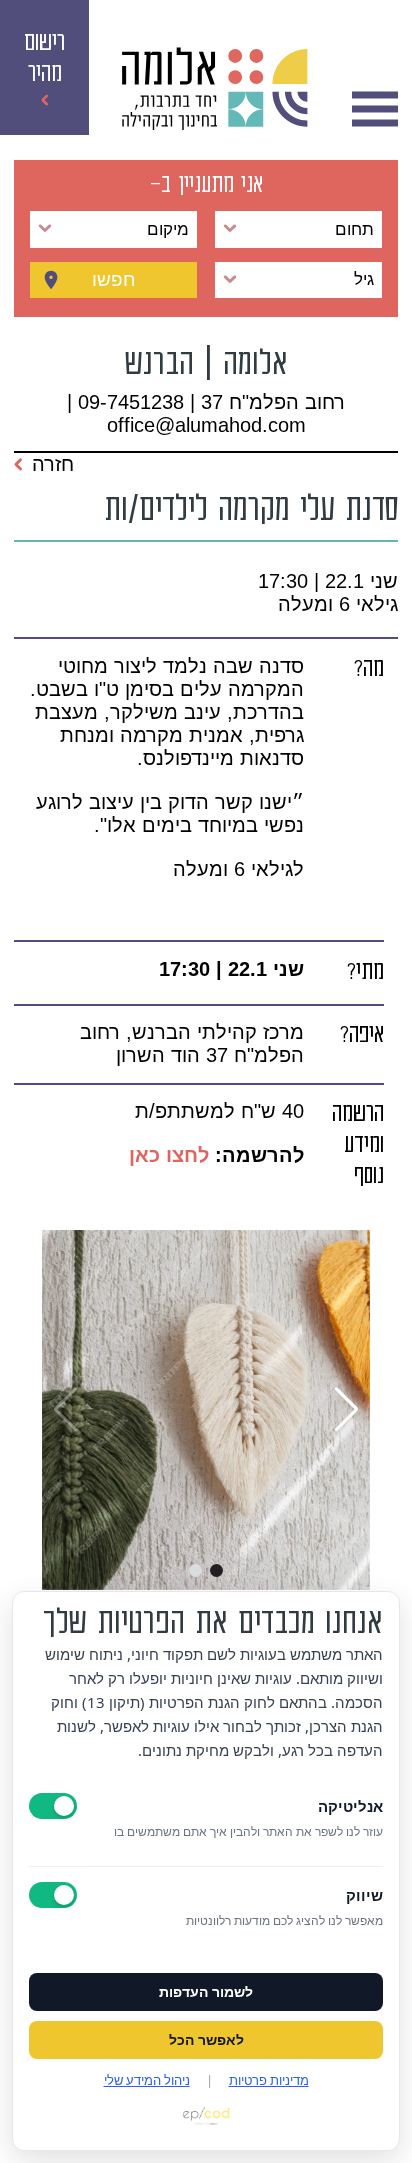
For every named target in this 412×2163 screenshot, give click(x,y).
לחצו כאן (166, 1155)
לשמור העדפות (206, 1992)
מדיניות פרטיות (269, 2080)
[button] (216, 1570)
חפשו (114, 279)
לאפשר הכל (206, 2040)
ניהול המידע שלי (147, 2080)
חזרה (53, 464)
